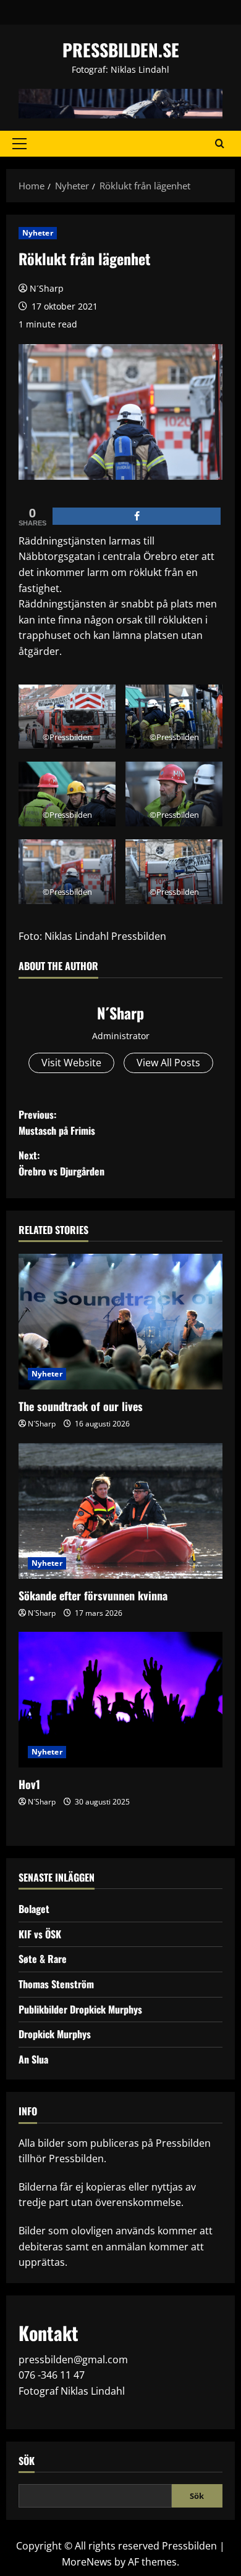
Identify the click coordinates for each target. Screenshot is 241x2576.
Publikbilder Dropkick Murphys (80, 2009)
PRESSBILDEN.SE (121, 50)
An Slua (33, 2059)
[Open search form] (220, 144)
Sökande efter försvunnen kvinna (93, 1595)
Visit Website (71, 1063)
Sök (27, 2461)
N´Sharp (47, 288)
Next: (61, 1163)
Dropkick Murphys (55, 2034)
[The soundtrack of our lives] (120, 1322)
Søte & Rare (43, 1959)
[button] (19, 144)
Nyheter (38, 233)
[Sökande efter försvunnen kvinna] (120, 1511)
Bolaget (34, 1909)
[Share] (137, 516)
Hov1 (29, 1784)
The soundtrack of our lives (81, 1406)
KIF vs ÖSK (40, 1934)
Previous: (57, 1122)
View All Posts (168, 1063)
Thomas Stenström (56, 1984)
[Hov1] (120, 1700)
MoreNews (87, 2562)
